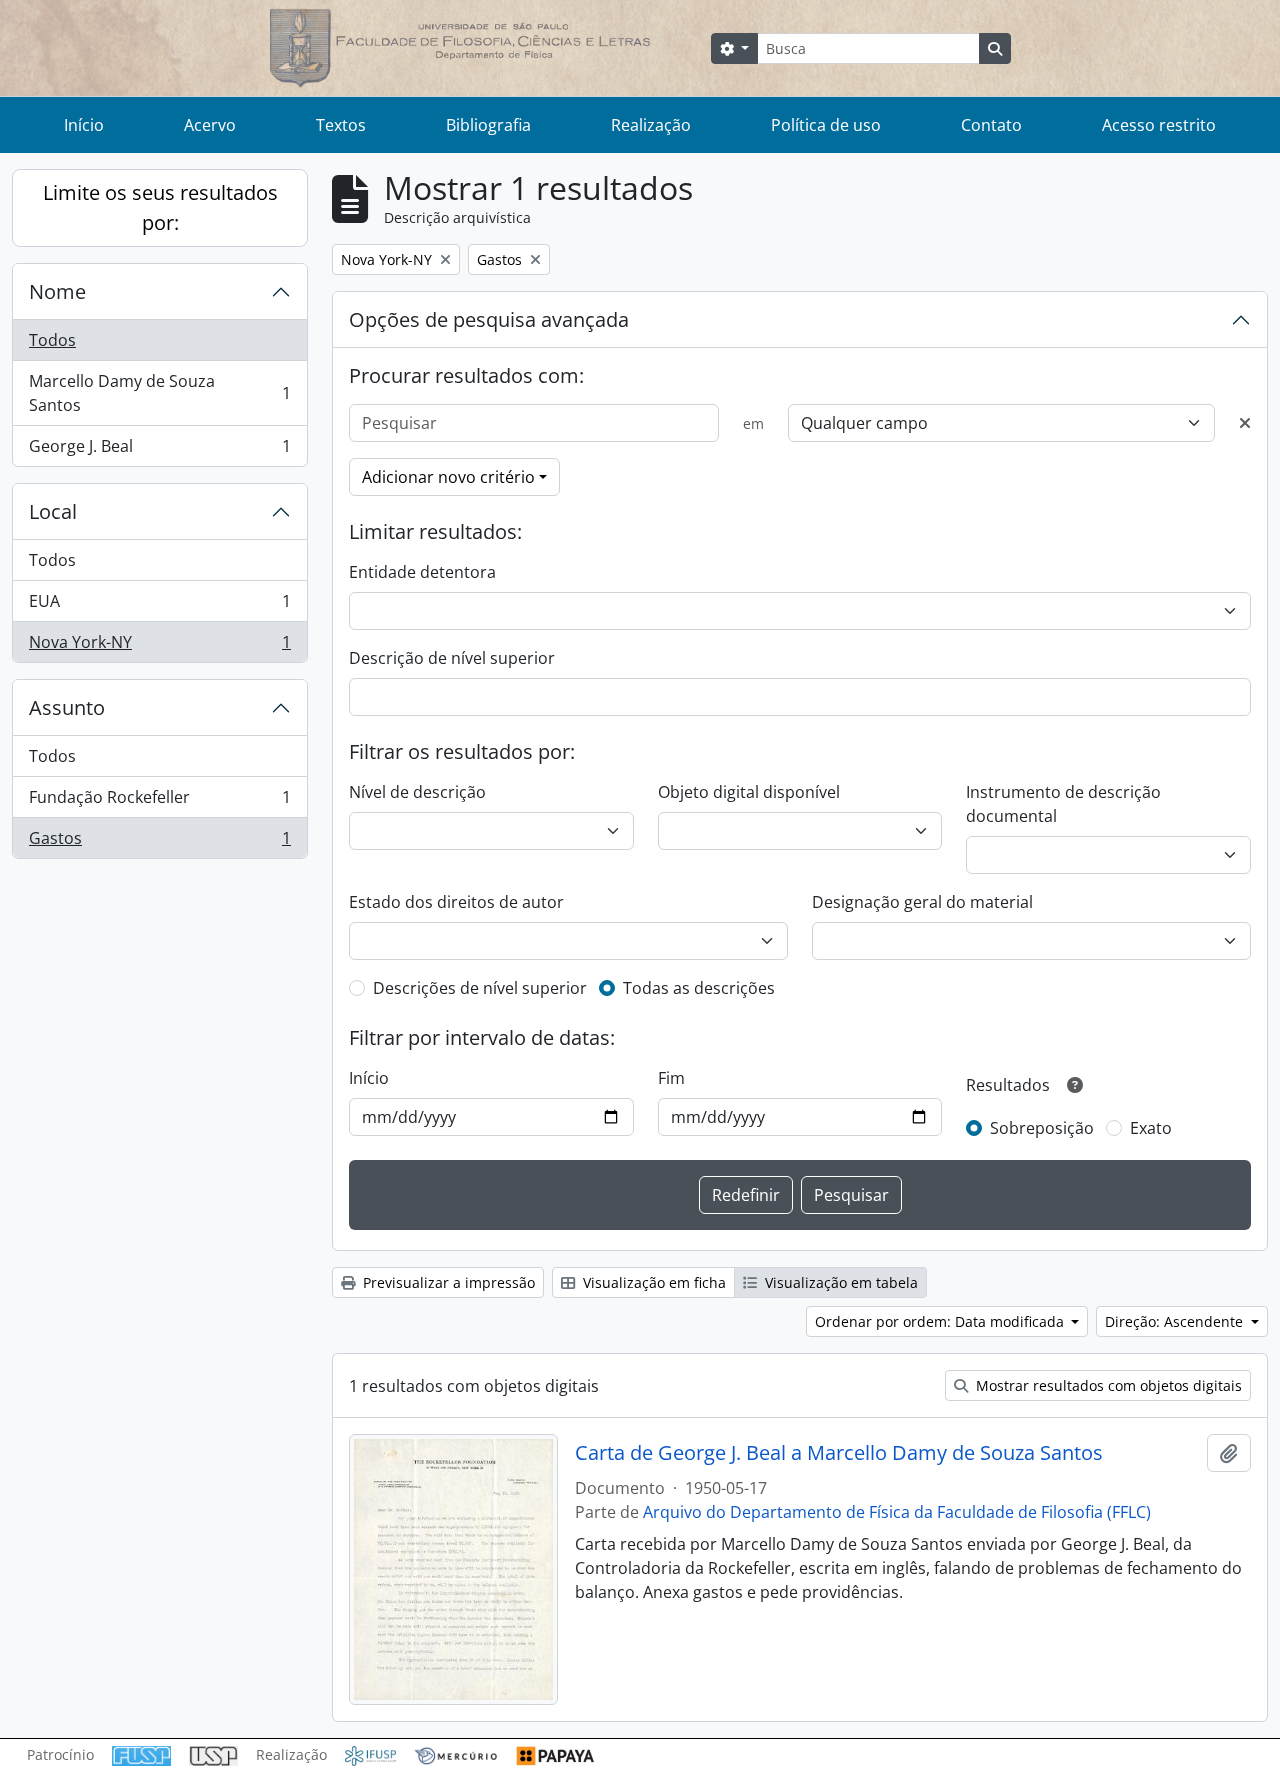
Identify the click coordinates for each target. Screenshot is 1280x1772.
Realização (651, 125)
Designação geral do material (922, 902)
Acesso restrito (1159, 125)
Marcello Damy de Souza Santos (159, 393)
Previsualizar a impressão (447, 1282)
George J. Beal (159, 450)
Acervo (210, 125)
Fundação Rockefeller (159, 802)
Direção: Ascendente (1176, 1321)
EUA (159, 606)
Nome (57, 291)
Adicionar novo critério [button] (448, 477)
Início (84, 125)
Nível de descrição (417, 792)
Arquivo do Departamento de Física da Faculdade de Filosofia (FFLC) (897, 1512)
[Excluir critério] (1245, 423)
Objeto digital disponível (749, 792)
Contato (991, 125)
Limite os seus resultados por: (160, 207)
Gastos (159, 842)
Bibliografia (488, 125)
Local (53, 511)
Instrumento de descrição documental (1063, 804)
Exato (1151, 1128)
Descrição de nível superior (452, 658)
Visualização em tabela (839, 1282)
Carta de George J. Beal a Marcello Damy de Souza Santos (839, 1453)
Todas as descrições (699, 988)
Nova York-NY (159, 646)
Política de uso (826, 125)
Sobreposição (1042, 1128)
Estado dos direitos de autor (456, 902)
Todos (52, 340)
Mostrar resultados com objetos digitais (1107, 1385)
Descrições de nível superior (480, 988)
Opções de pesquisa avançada (489, 319)
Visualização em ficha (652, 1282)
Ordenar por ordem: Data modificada (941, 1321)
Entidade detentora (422, 572)
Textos (341, 125)
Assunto (67, 707)
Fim (671, 1078)
